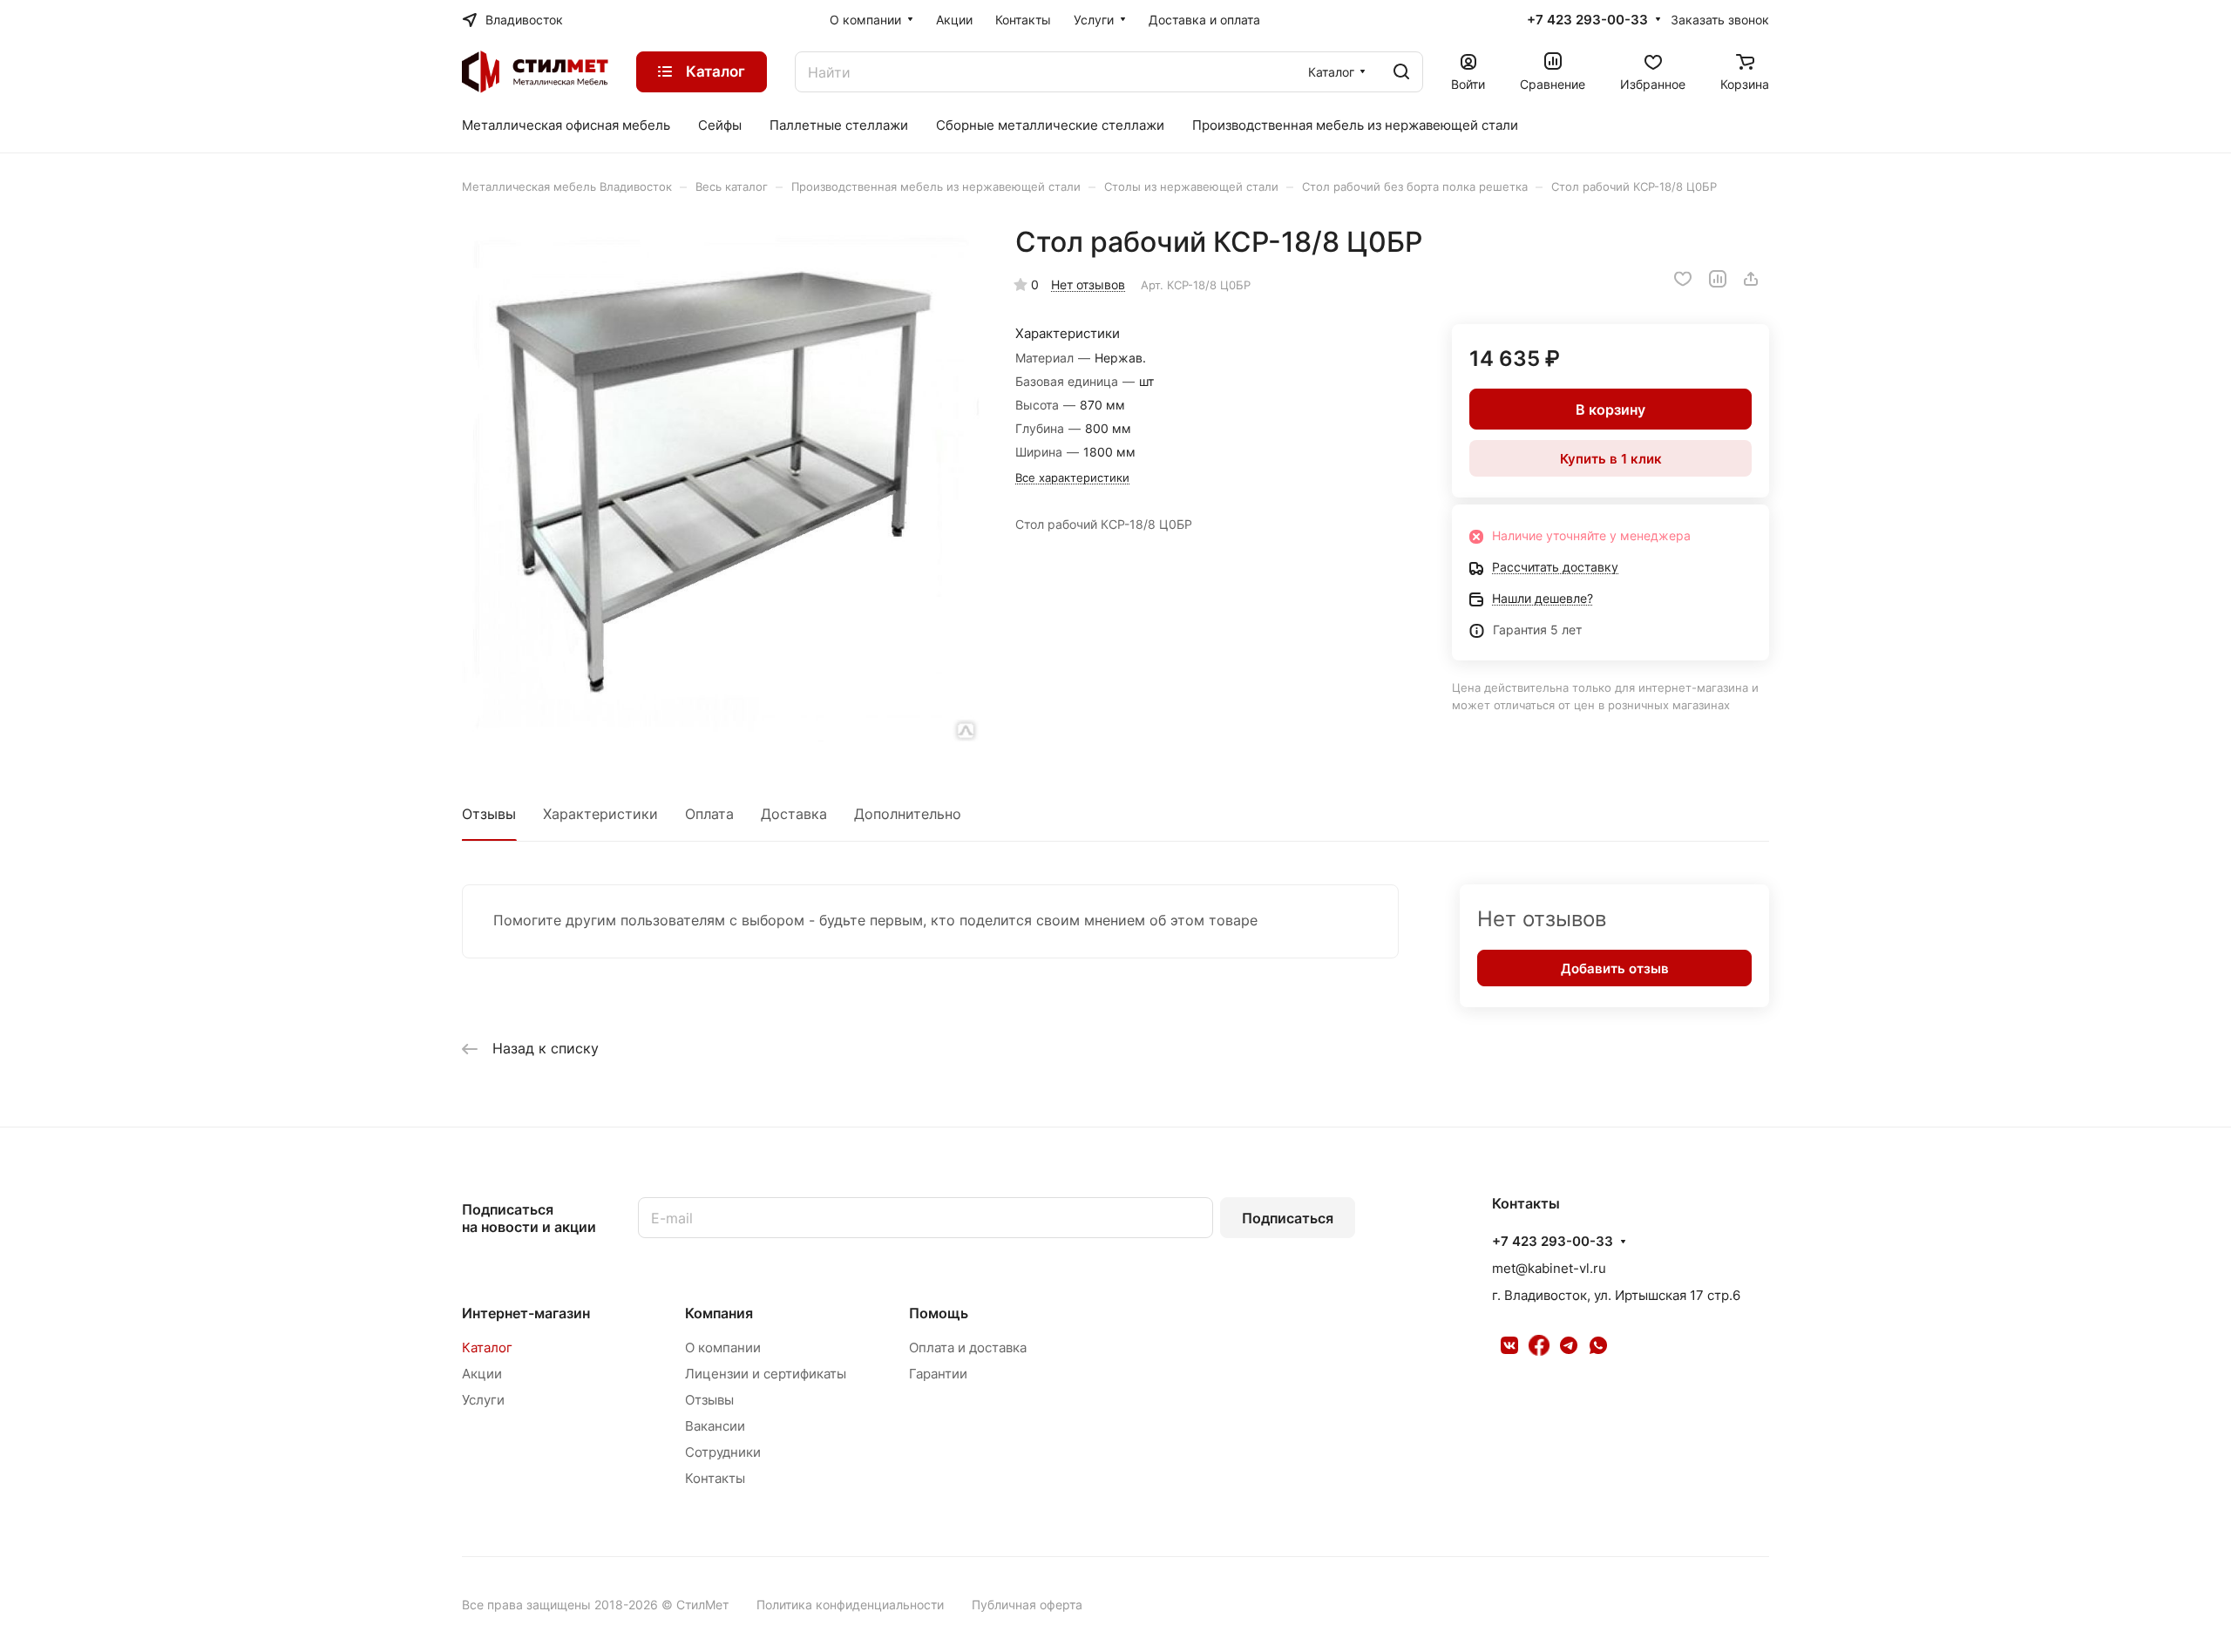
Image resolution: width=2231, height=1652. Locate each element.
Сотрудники (723, 1452)
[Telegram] (1569, 1345)
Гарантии (938, 1374)
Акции (482, 1374)
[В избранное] (1683, 279)
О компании (723, 1347)
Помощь (939, 1313)
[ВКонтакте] (1509, 1345)
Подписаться (1288, 1218)
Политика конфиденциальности (850, 1605)
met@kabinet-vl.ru (1549, 1268)
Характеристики (600, 814)
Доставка (794, 814)
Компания (719, 1313)
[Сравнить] (1718, 279)
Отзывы (489, 814)
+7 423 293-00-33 (1587, 20)
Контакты (715, 1478)
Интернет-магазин (526, 1313)
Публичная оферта (1027, 1605)
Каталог (487, 1347)
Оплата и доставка (968, 1347)
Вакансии (715, 1426)
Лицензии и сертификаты (766, 1374)
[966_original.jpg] (721, 484)
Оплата (709, 814)
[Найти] (1401, 72)
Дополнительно (908, 814)
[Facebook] (1539, 1345)
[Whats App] (1598, 1345)
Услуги (483, 1400)
